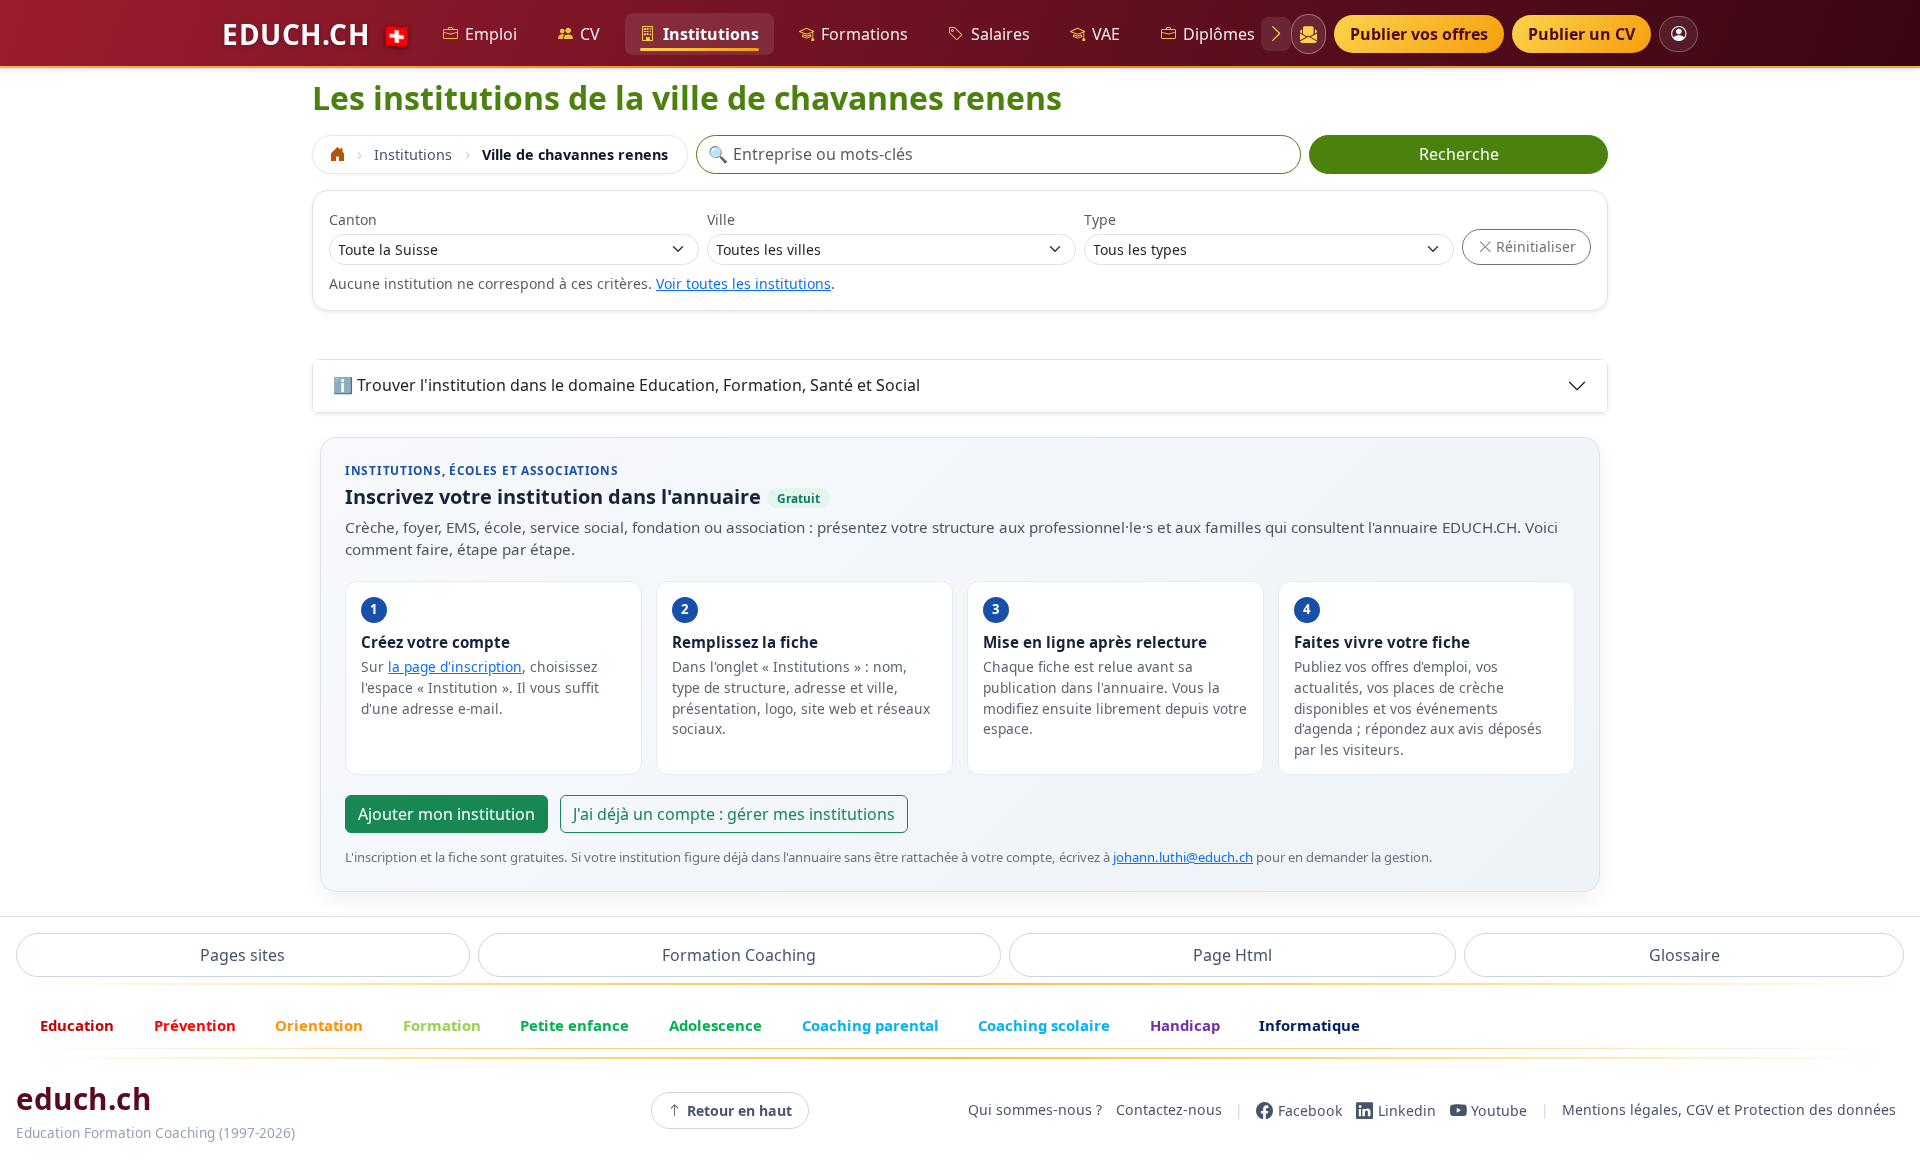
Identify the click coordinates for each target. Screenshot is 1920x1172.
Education (77, 1025)
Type (1100, 219)
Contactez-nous (1169, 1110)
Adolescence (715, 1025)
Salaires (1000, 34)
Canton (353, 219)
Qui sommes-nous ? (1035, 1110)
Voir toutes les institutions (743, 283)
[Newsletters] (1308, 34)
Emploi (491, 34)
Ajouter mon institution (446, 814)
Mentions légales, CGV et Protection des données (1729, 1110)
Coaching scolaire (1044, 1025)
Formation (442, 1025)
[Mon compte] (1678, 33)
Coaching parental (870, 1025)
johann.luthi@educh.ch (1183, 857)
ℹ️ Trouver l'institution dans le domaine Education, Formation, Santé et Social (626, 385)
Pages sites (242, 955)
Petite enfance (574, 1025)
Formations (864, 34)
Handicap (1185, 1025)
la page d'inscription (455, 666)
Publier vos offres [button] (1419, 34)
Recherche (1459, 154)
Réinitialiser (1534, 246)
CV (590, 34)
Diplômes (1219, 34)
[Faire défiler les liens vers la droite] (1276, 34)
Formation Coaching (739, 955)
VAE (1106, 34)
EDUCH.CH (317, 34)
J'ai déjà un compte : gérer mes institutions (734, 814)
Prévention (195, 1025)
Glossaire (1684, 955)
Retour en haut (739, 1110)
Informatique (1309, 1025)
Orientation (319, 1025)
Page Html (1232, 955)
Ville (721, 219)
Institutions (711, 34)
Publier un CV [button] (1581, 34)
